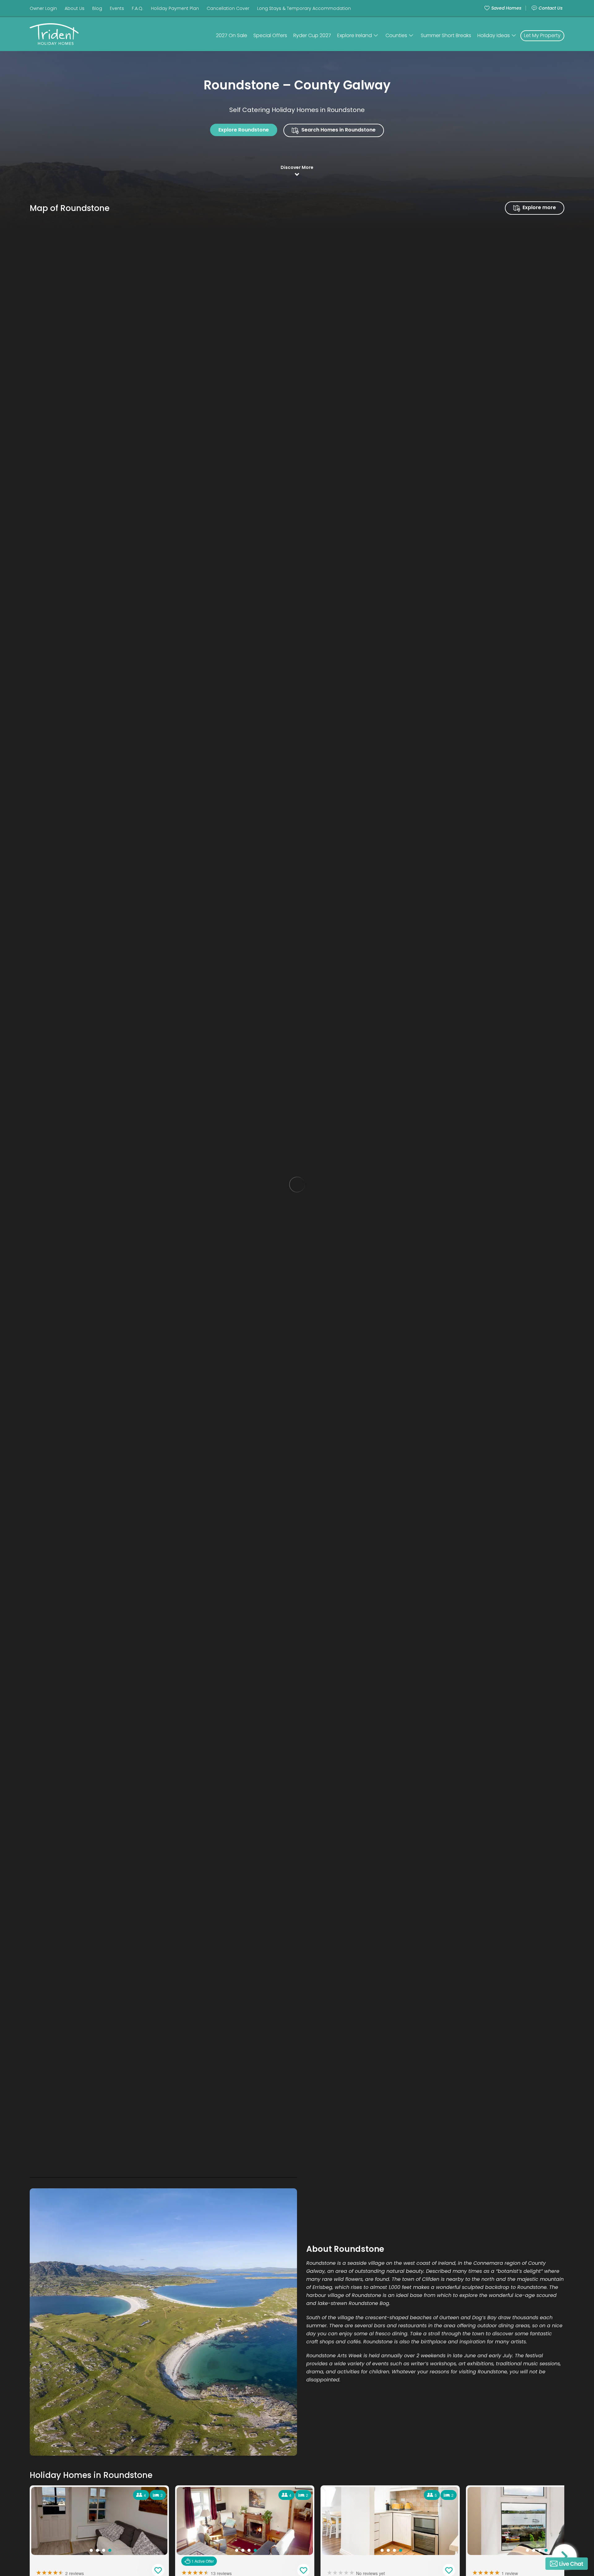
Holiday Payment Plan (175, 8)
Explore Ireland (355, 35)
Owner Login (43, 8)
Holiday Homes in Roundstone (91, 2475)
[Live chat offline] (567, 2564)
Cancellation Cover (228, 8)
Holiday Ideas (494, 35)
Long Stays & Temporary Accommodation (304, 8)
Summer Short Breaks (446, 35)
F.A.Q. (138, 8)
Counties (396, 35)
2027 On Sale (232, 35)
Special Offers (270, 35)
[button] (564, 2557)
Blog (97, 8)
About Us (75, 8)
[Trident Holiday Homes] (62, 34)
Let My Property (542, 35)
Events (117, 8)
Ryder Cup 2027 (312, 35)
